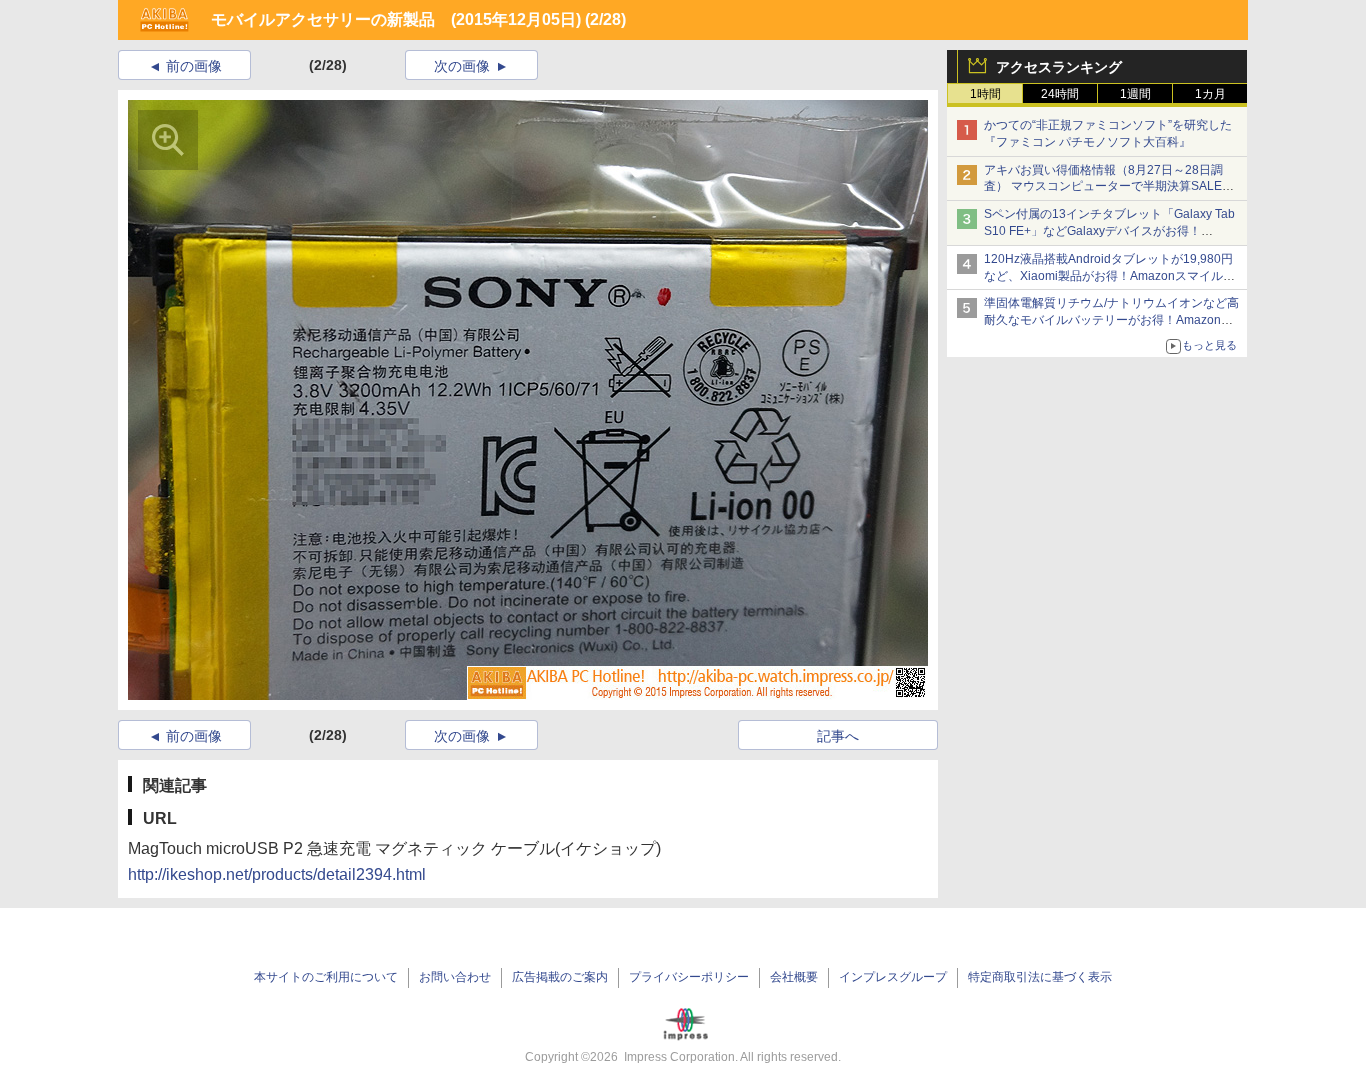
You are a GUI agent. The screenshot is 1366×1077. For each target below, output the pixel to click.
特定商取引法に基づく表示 (1040, 977)
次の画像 (462, 66)
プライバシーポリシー (689, 977)
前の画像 (194, 66)
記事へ (838, 736)
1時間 (985, 94)
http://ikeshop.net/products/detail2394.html (277, 874)
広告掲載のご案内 (560, 977)
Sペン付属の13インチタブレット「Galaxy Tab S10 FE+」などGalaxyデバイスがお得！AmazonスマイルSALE (1109, 231)
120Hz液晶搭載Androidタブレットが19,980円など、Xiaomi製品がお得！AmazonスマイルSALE (1108, 276)
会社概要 (794, 977)
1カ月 (1210, 94)
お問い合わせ (455, 977)
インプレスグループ (893, 977)
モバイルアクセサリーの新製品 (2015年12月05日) (396, 19)
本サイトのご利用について (326, 977)
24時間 (1060, 94)
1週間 (1135, 94)
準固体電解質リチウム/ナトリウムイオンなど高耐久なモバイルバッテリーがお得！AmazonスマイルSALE (1111, 320)
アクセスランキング (1059, 67)
